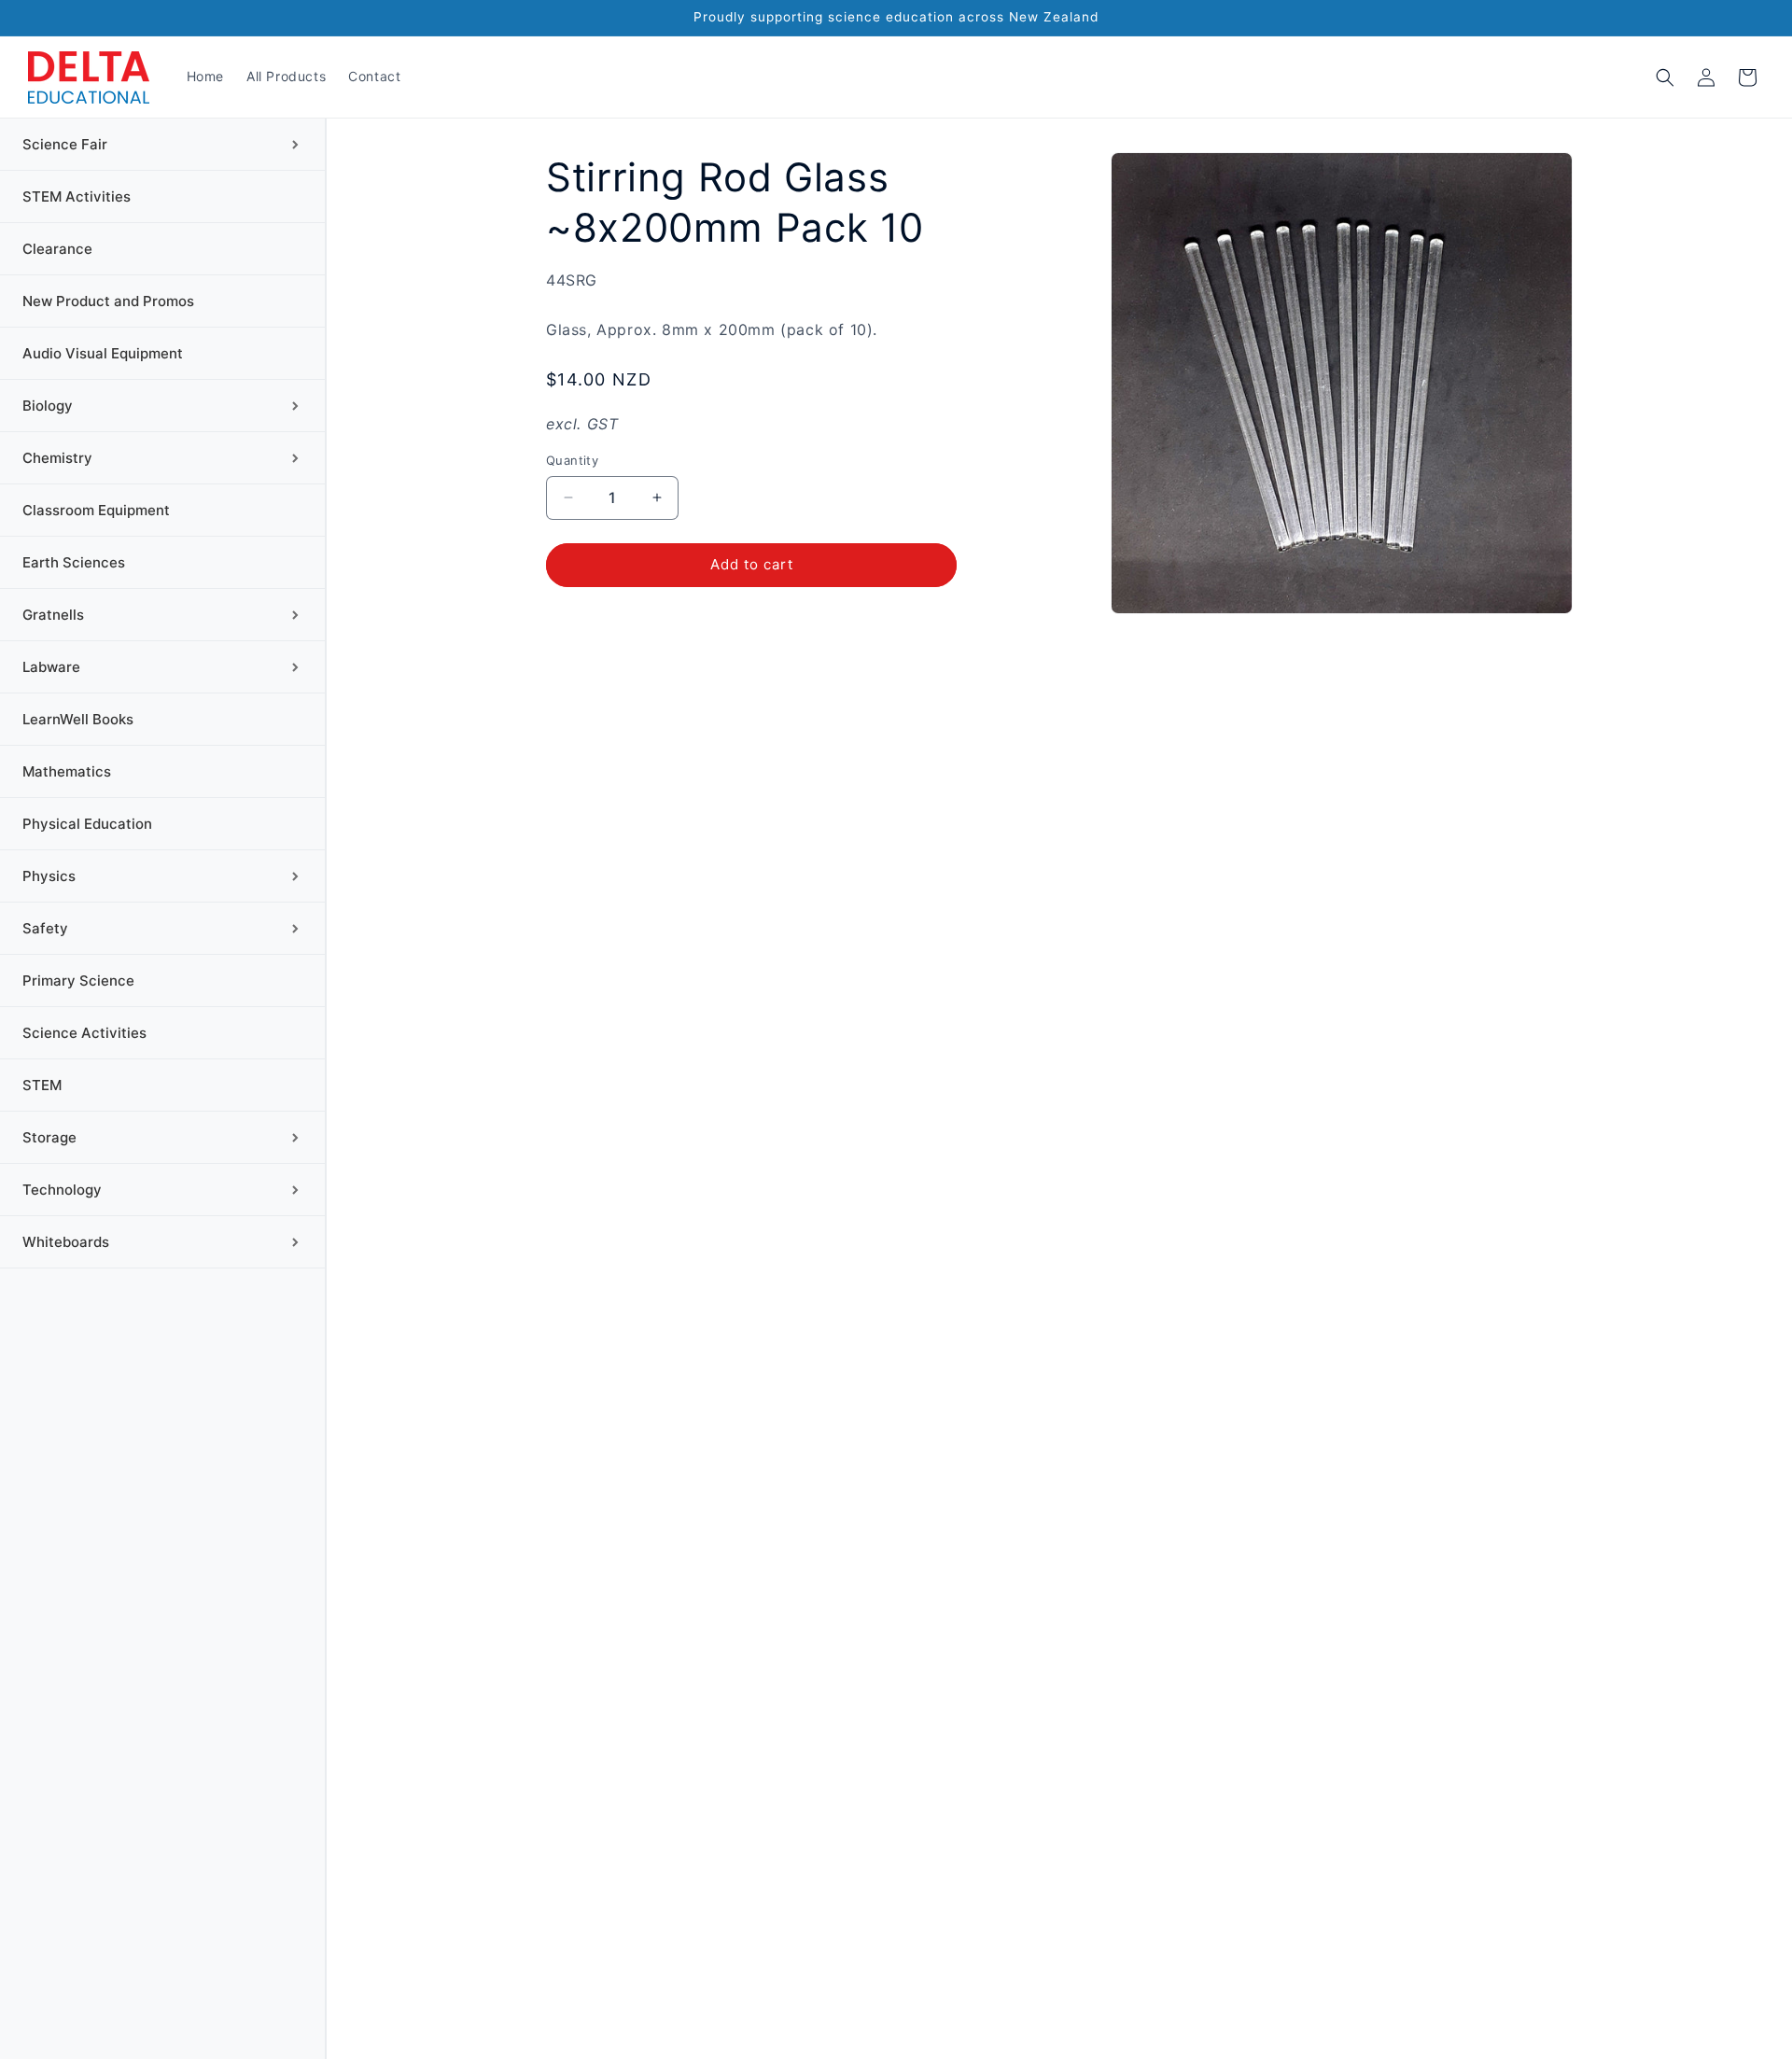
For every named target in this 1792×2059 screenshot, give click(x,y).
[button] (1665, 77)
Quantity (572, 460)
